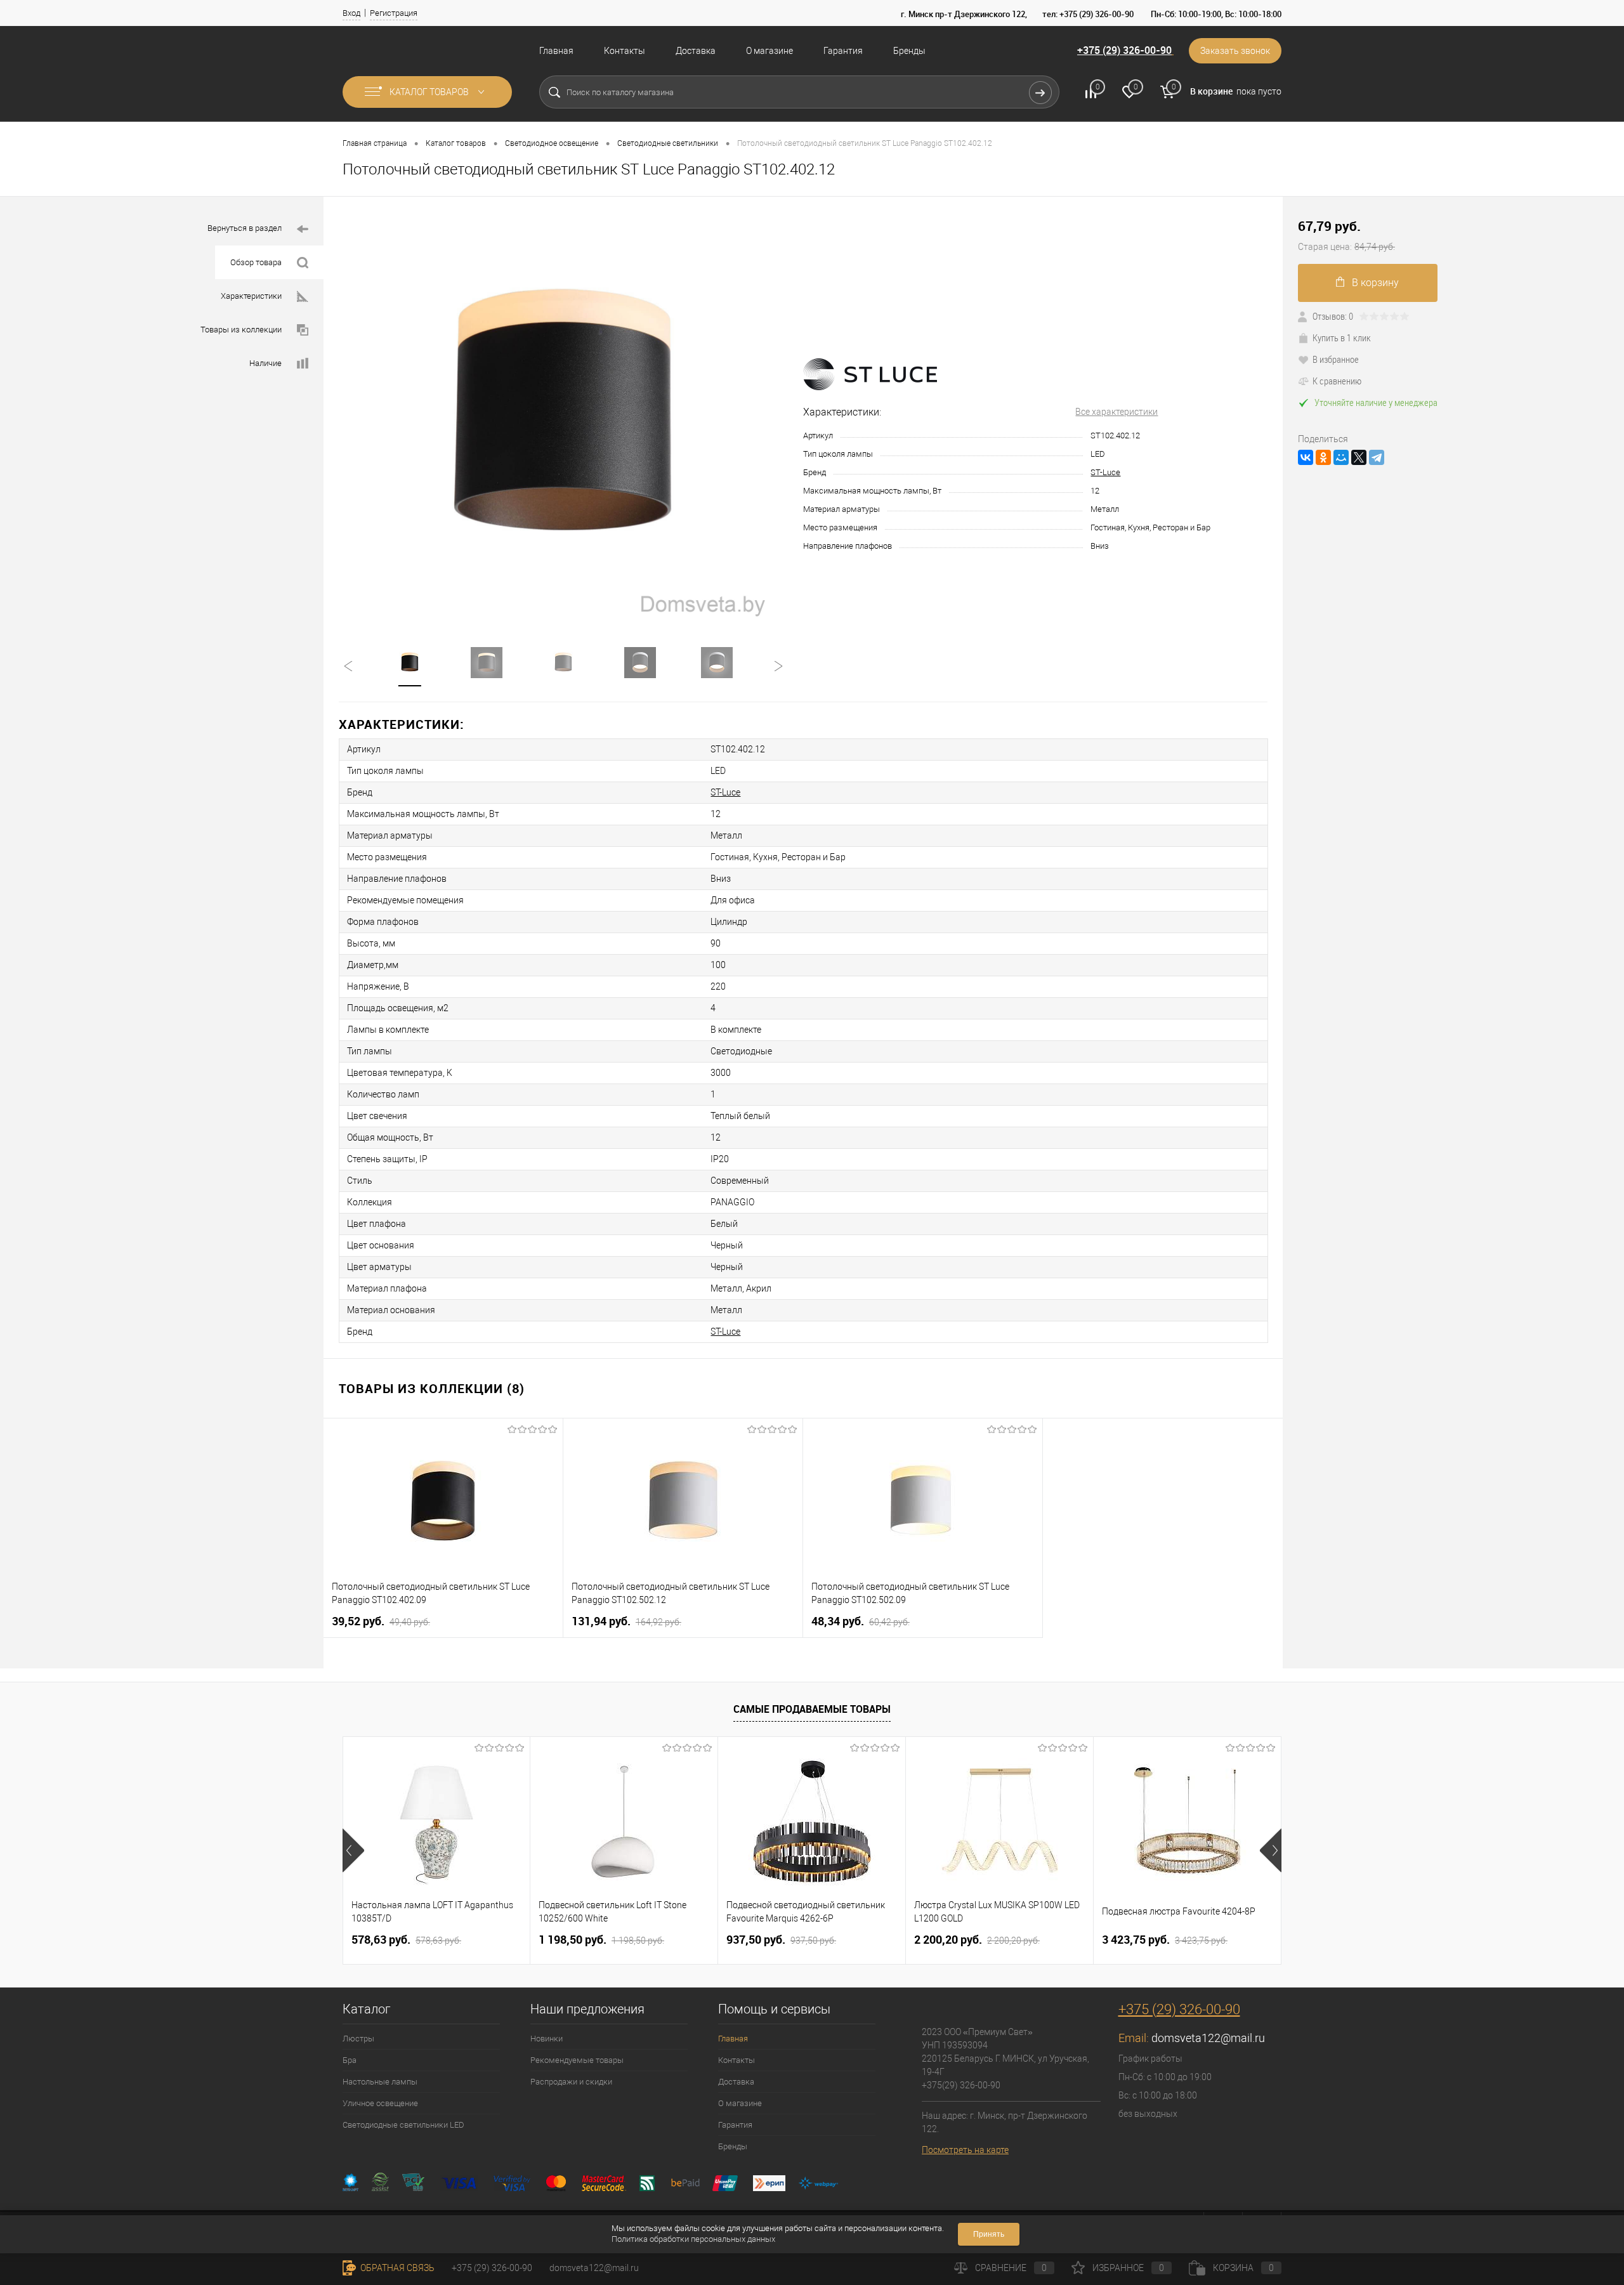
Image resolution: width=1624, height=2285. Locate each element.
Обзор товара (256, 262)
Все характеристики (1116, 412)
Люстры (358, 2039)
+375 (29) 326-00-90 (1124, 50)
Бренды (909, 51)
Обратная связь (396, 2268)
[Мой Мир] (1341, 457)
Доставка (696, 51)
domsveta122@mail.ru (1208, 2038)
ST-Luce (1105, 472)
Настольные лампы (380, 2082)
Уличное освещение (380, 2103)
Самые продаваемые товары (812, 1709)
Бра (350, 2060)
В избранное (1336, 359)
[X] (1359, 457)
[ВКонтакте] (1306, 457)
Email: (1135, 2038)
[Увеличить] (563, 414)
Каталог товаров (430, 92)
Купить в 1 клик (1342, 337)
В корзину (1375, 283)
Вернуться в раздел (245, 228)
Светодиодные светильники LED (403, 2125)
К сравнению (1337, 381)
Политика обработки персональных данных (693, 2239)
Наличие (265, 363)
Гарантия (843, 51)
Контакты (625, 51)
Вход (351, 13)
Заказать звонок (1235, 51)
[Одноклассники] (1323, 457)
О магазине (769, 51)
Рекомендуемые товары (577, 2060)
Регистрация (394, 13)
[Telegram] (1377, 457)
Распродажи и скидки (571, 2082)
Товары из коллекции (241, 330)
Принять (989, 2234)
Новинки (547, 2039)
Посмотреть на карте (965, 2150)
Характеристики (251, 296)
